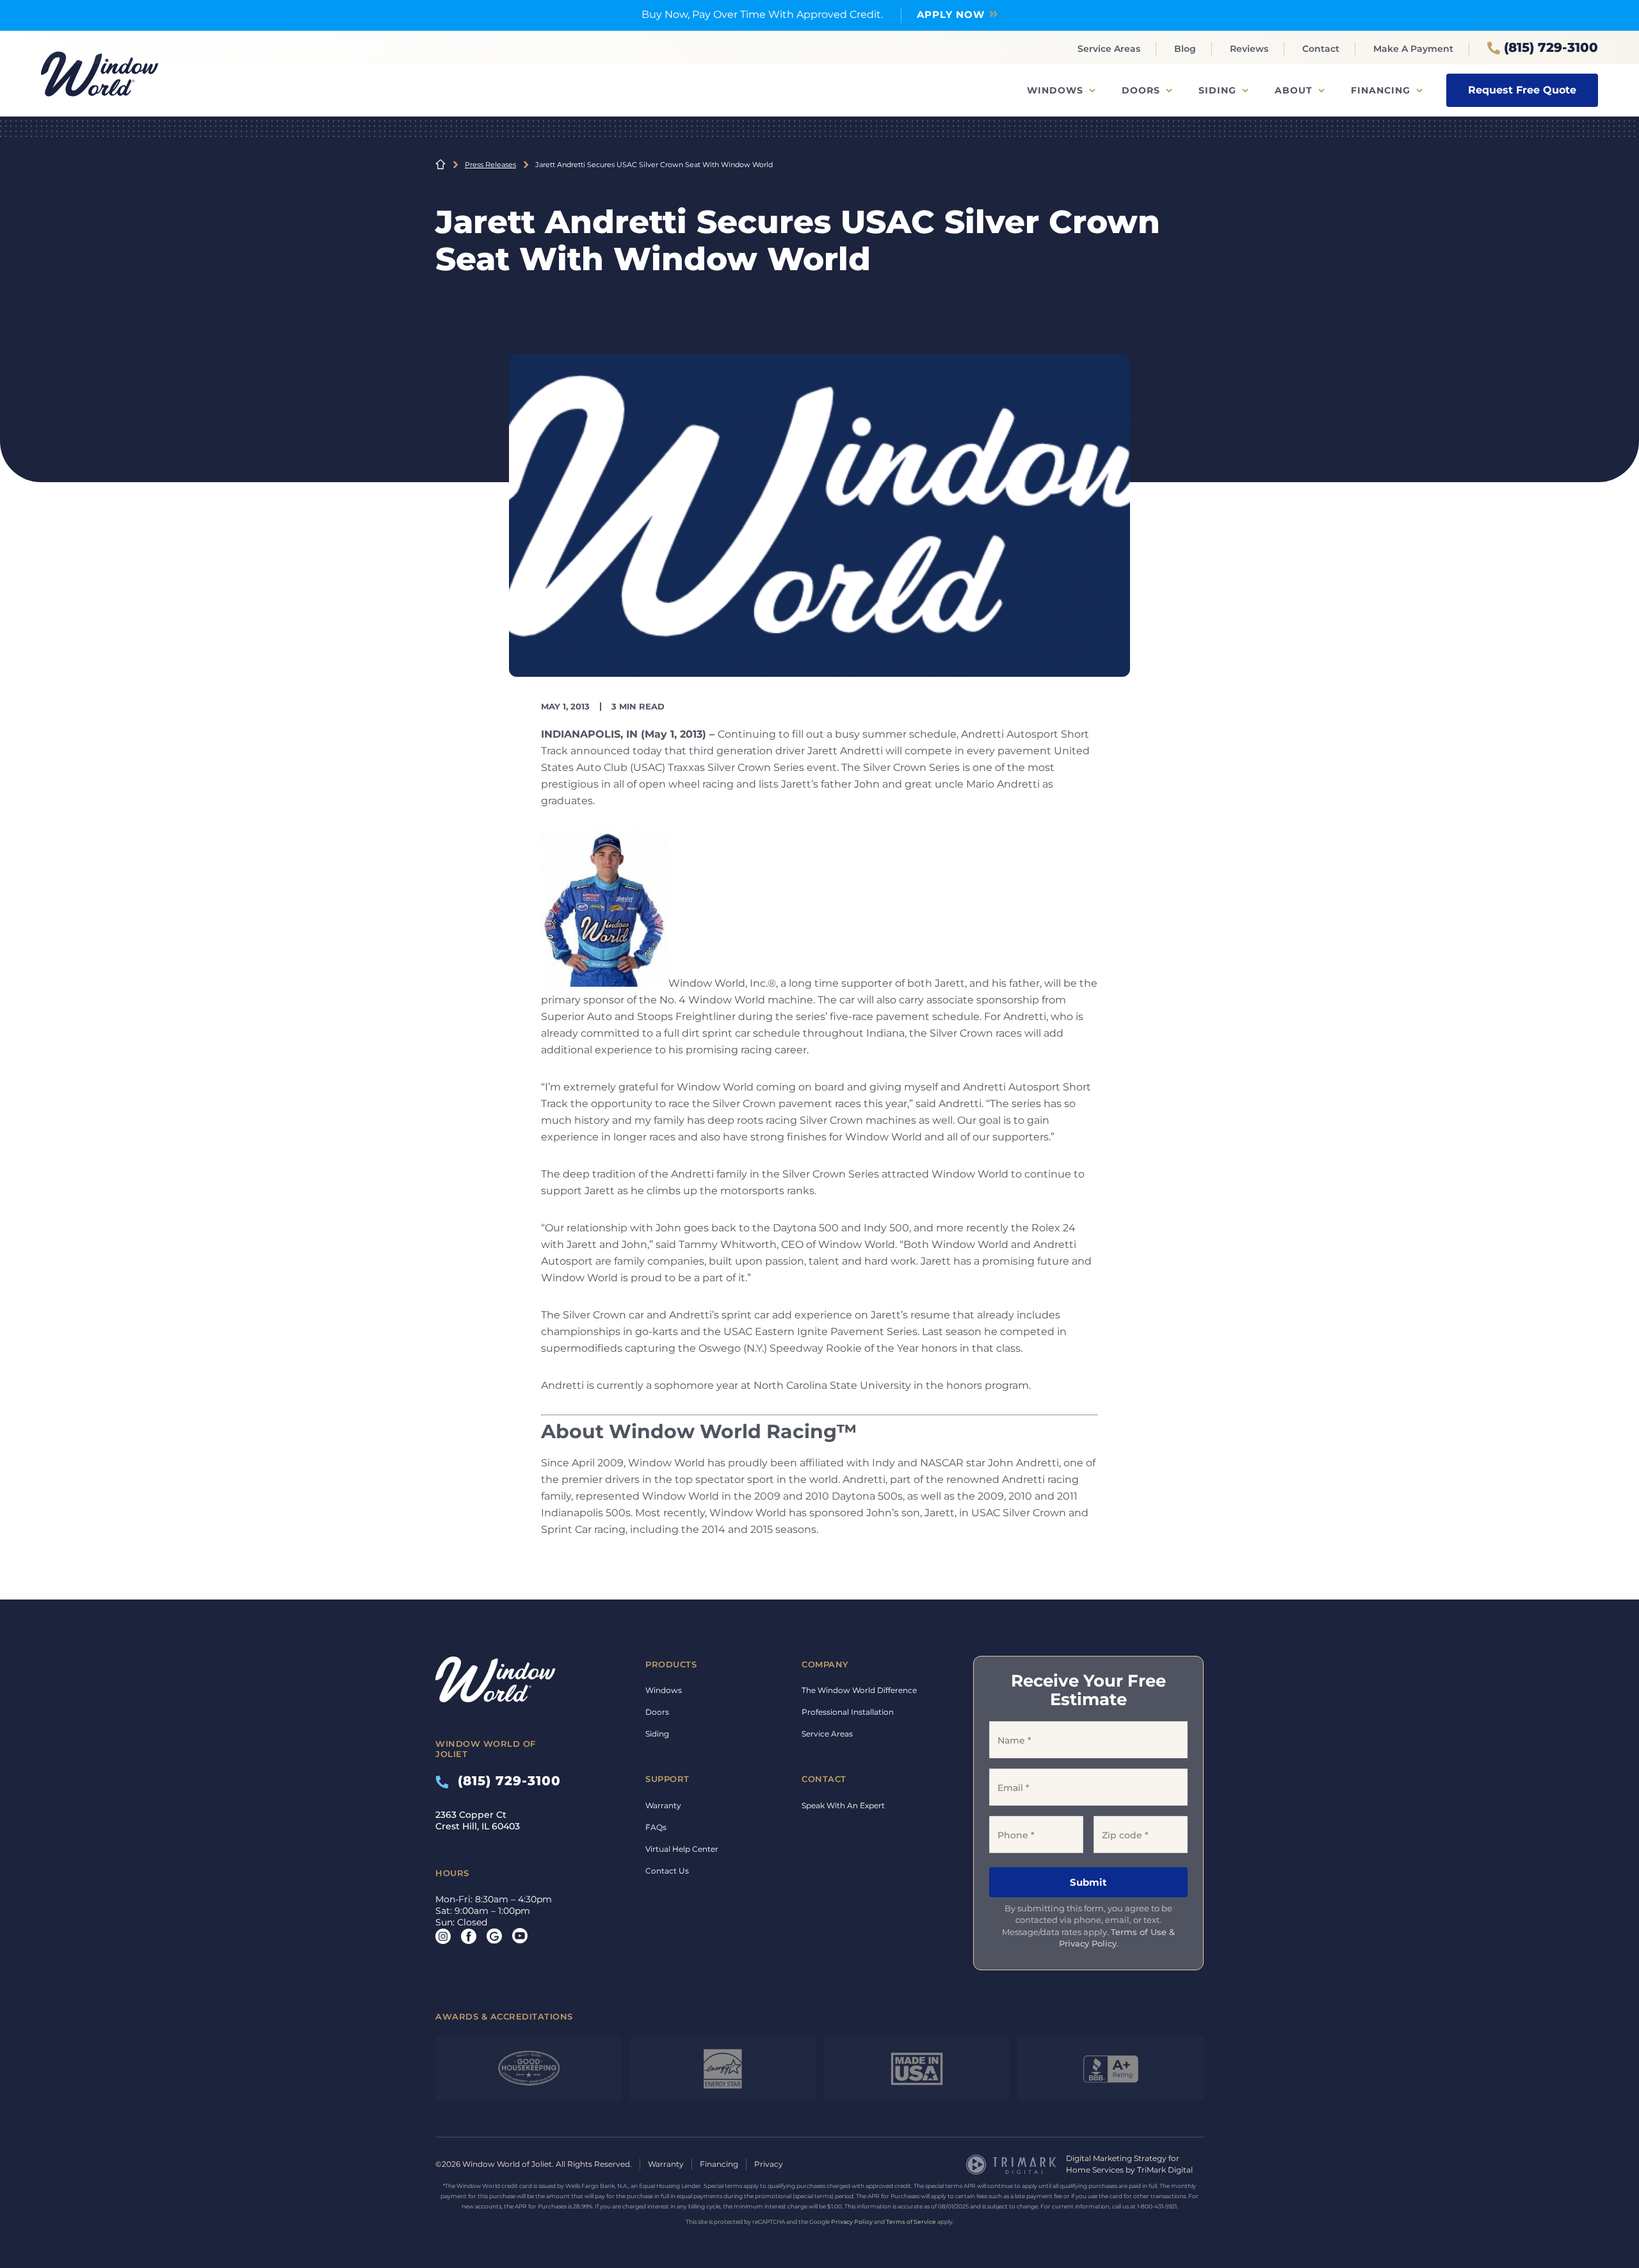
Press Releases (490, 165)
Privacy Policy (852, 2222)
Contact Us (667, 1871)
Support (667, 1779)
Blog (1185, 49)
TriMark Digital (1165, 2170)
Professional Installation (848, 1712)
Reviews (1249, 49)
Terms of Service (911, 2222)
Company (825, 1664)
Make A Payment (1413, 49)
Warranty (663, 1805)
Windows (1055, 90)
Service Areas (1109, 49)
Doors (1141, 90)
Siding (1217, 90)
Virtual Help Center (682, 1849)
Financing (1381, 90)
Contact (1321, 49)
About (1294, 90)
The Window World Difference (859, 1690)
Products (671, 1664)
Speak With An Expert (843, 1805)
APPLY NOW (951, 14)
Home (440, 165)
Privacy (769, 2164)
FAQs (656, 1827)
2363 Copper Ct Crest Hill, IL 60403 (478, 1820)
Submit (1088, 1882)
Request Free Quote (1522, 90)
